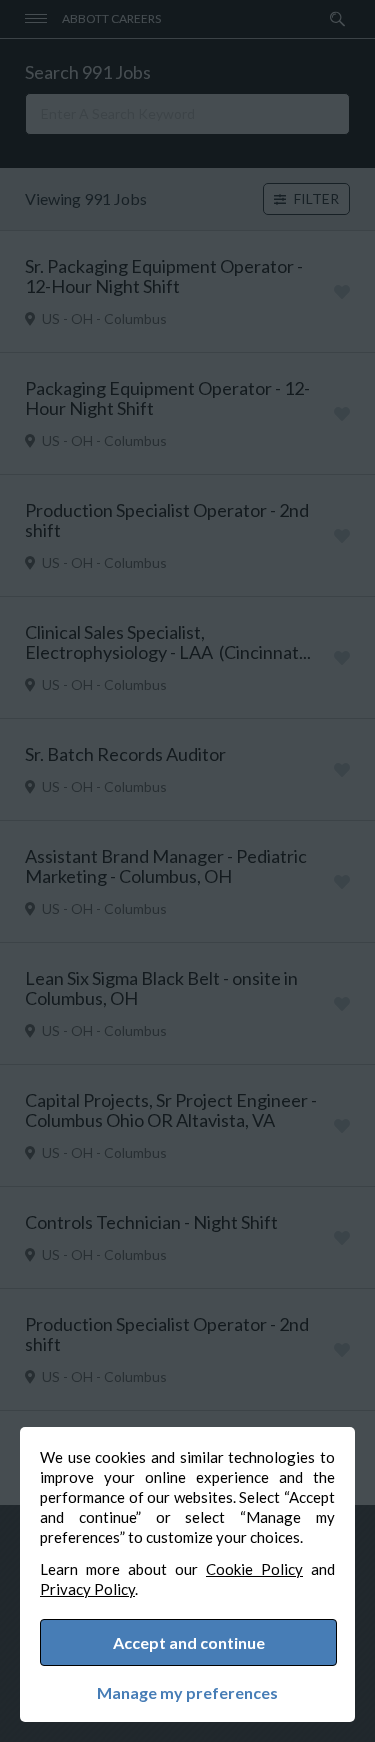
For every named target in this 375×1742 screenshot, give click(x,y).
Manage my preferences (187, 1693)
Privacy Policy (87, 1589)
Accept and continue (189, 1642)
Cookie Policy (254, 1569)
